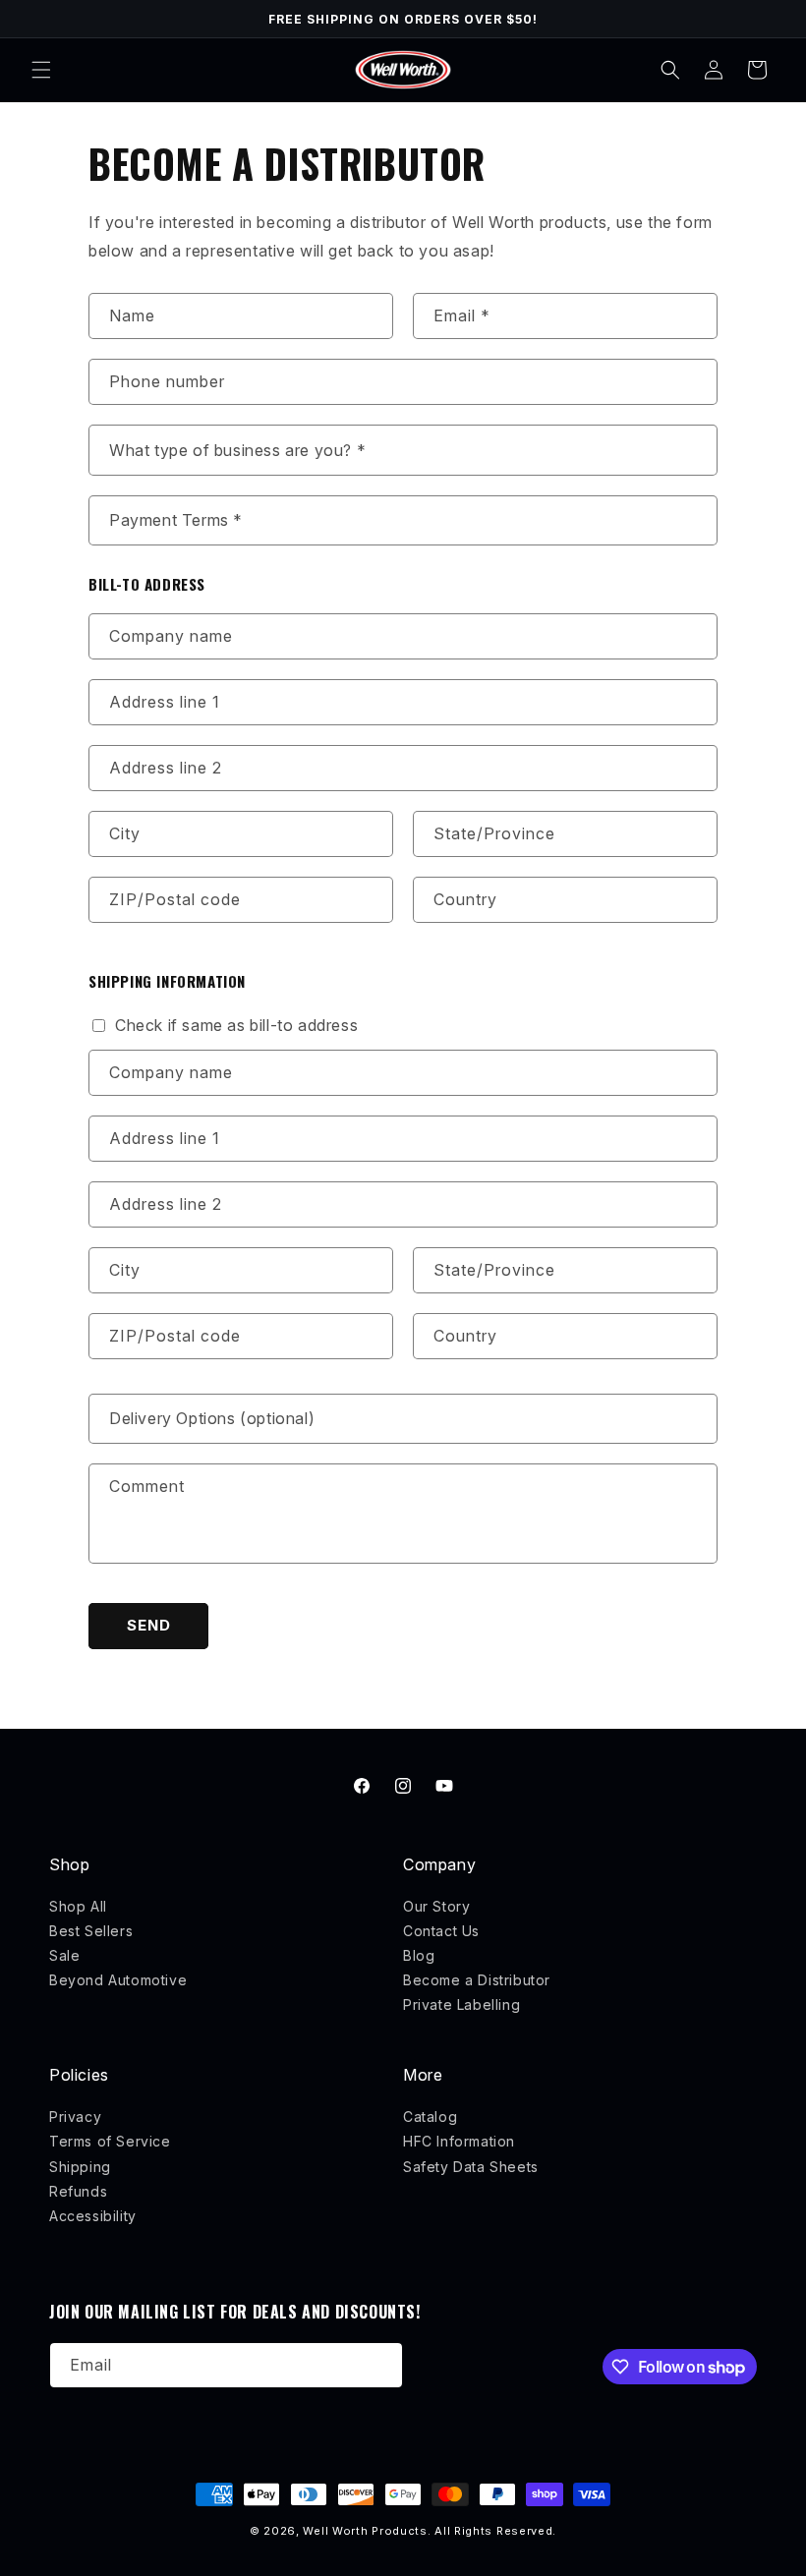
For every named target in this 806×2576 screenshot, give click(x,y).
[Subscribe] (380, 2365)
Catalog (430, 2117)
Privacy (75, 2117)
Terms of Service (110, 2141)
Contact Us (441, 1931)
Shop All (78, 1906)
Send (149, 1625)
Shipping (80, 2167)
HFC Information (459, 2141)
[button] (41, 70)
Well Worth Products (365, 2531)
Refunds (78, 2191)
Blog (419, 1955)
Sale (64, 1955)
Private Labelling (461, 2004)
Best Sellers (91, 1931)
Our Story (436, 1906)
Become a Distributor (477, 1980)
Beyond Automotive (118, 1980)
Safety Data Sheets (471, 2167)
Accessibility (93, 2216)
